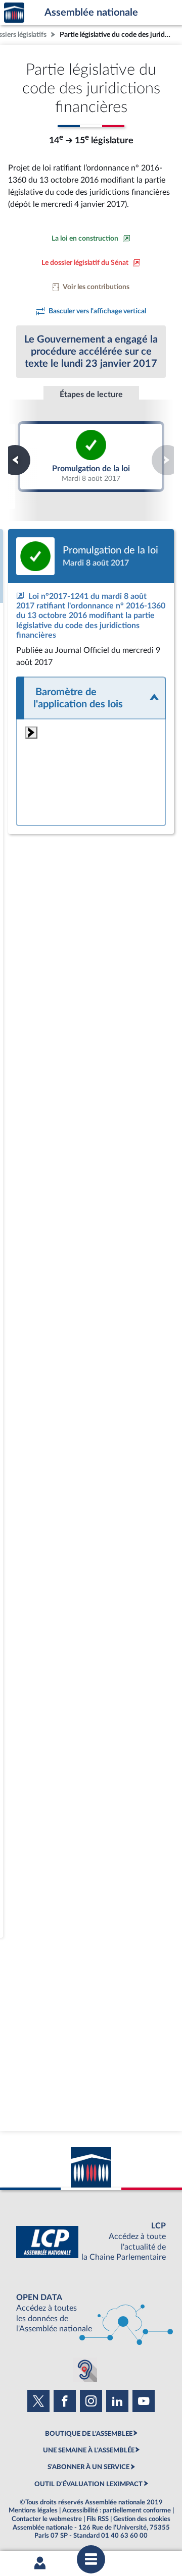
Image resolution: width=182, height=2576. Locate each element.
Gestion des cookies (142, 2519)
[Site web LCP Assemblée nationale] (91, 2242)
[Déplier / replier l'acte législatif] (91, 698)
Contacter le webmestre (47, 2519)
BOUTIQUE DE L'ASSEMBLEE (89, 2434)
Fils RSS (98, 2519)
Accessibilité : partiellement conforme (117, 2510)
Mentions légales (33, 2510)
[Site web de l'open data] (91, 2313)
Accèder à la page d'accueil (14, 13)
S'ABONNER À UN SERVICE (88, 2467)
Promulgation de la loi (91, 456)
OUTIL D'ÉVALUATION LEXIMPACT (88, 2484)
